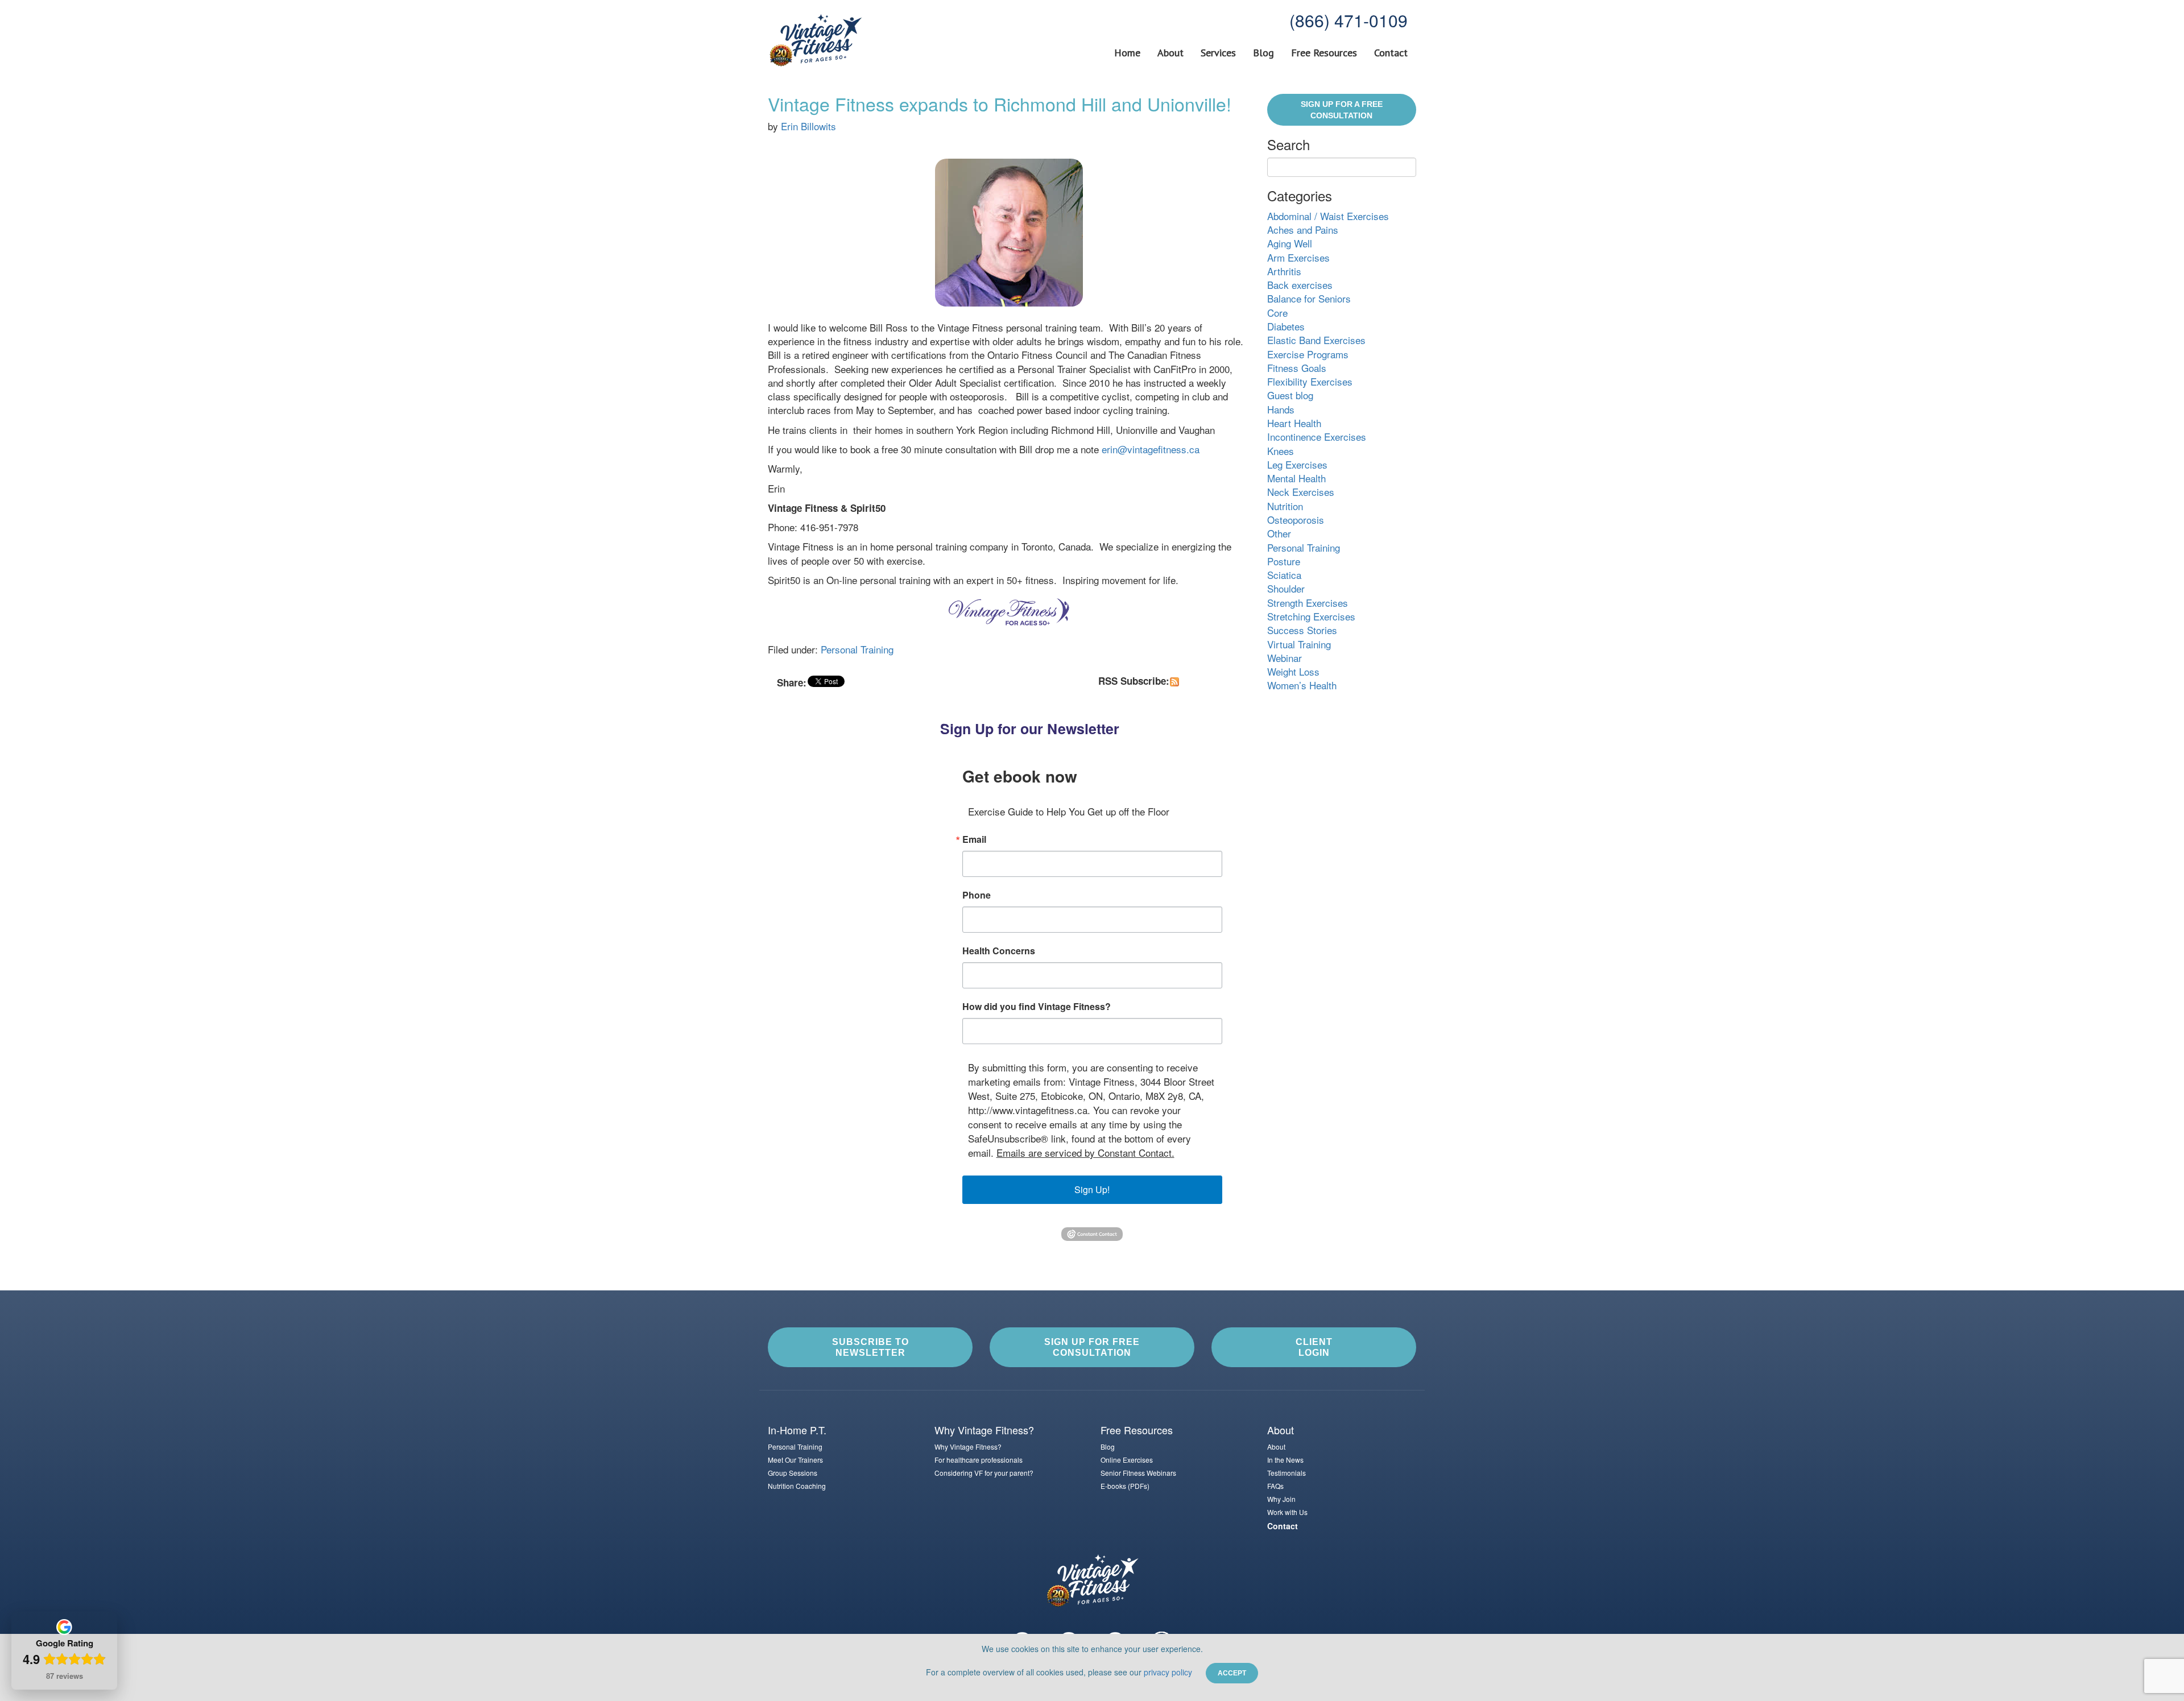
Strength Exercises (1308, 603)
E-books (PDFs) (1125, 1486)
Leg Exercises (1297, 464)
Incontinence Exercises (1317, 436)
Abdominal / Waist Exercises (1328, 216)
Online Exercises (1127, 1460)
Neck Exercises (1301, 492)
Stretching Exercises (1311, 616)
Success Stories (1302, 630)
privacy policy (1168, 1672)
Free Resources (1324, 53)
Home (1127, 53)
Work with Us (1287, 1512)
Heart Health (1294, 423)
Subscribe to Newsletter (870, 1347)
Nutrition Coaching (797, 1486)
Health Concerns (999, 951)
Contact (1391, 53)
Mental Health (1296, 478)
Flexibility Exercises (1310, 381)
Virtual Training (1299, 644)
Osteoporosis (1296, 520)
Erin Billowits (808, 126)
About (1170, 53)
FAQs (1275, 1486)
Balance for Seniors (1309, 298)
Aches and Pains (1303, 229)
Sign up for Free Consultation (1092, 1347)
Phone (977, 895)
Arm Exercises (1298, 257)
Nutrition (1285, 506)
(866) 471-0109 (1349, 20)
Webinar (1285, 658)
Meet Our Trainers (795, 1460)
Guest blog (1290, 395)
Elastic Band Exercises (1316, 340)
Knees (1281, 451)
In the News (1285, 1460)
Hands (1281, 409)
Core (1277, 313)
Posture (1284, 561)
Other (1279, 533)
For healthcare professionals (979, 1460)
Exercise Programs (1308, 354)
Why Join (1281, 1499)
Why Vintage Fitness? (968, 1447)
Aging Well (1290, 243)
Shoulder (1286, 588)
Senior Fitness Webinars (1138, 1473)
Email (974, 839)
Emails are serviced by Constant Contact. (1085, 1152)
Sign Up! (1092, 1189)
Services (1218, 53)
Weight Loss (1293, 671)
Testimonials (1287, 1473)
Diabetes (1286, 326)
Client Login (1314, 1347)
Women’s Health (1302, 685)
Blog (1263, 53)
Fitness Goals (1297, 368)
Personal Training (857, 649)
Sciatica (1284, 575)
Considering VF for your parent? (984, 1473)
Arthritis (1284, 271)
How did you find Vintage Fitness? (1037, 1007)
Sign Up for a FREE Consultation (1342, 110)
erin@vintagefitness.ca (1151, 449)
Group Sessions (793, 1473)
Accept (1232, 1673)
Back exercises (1300, 285)
